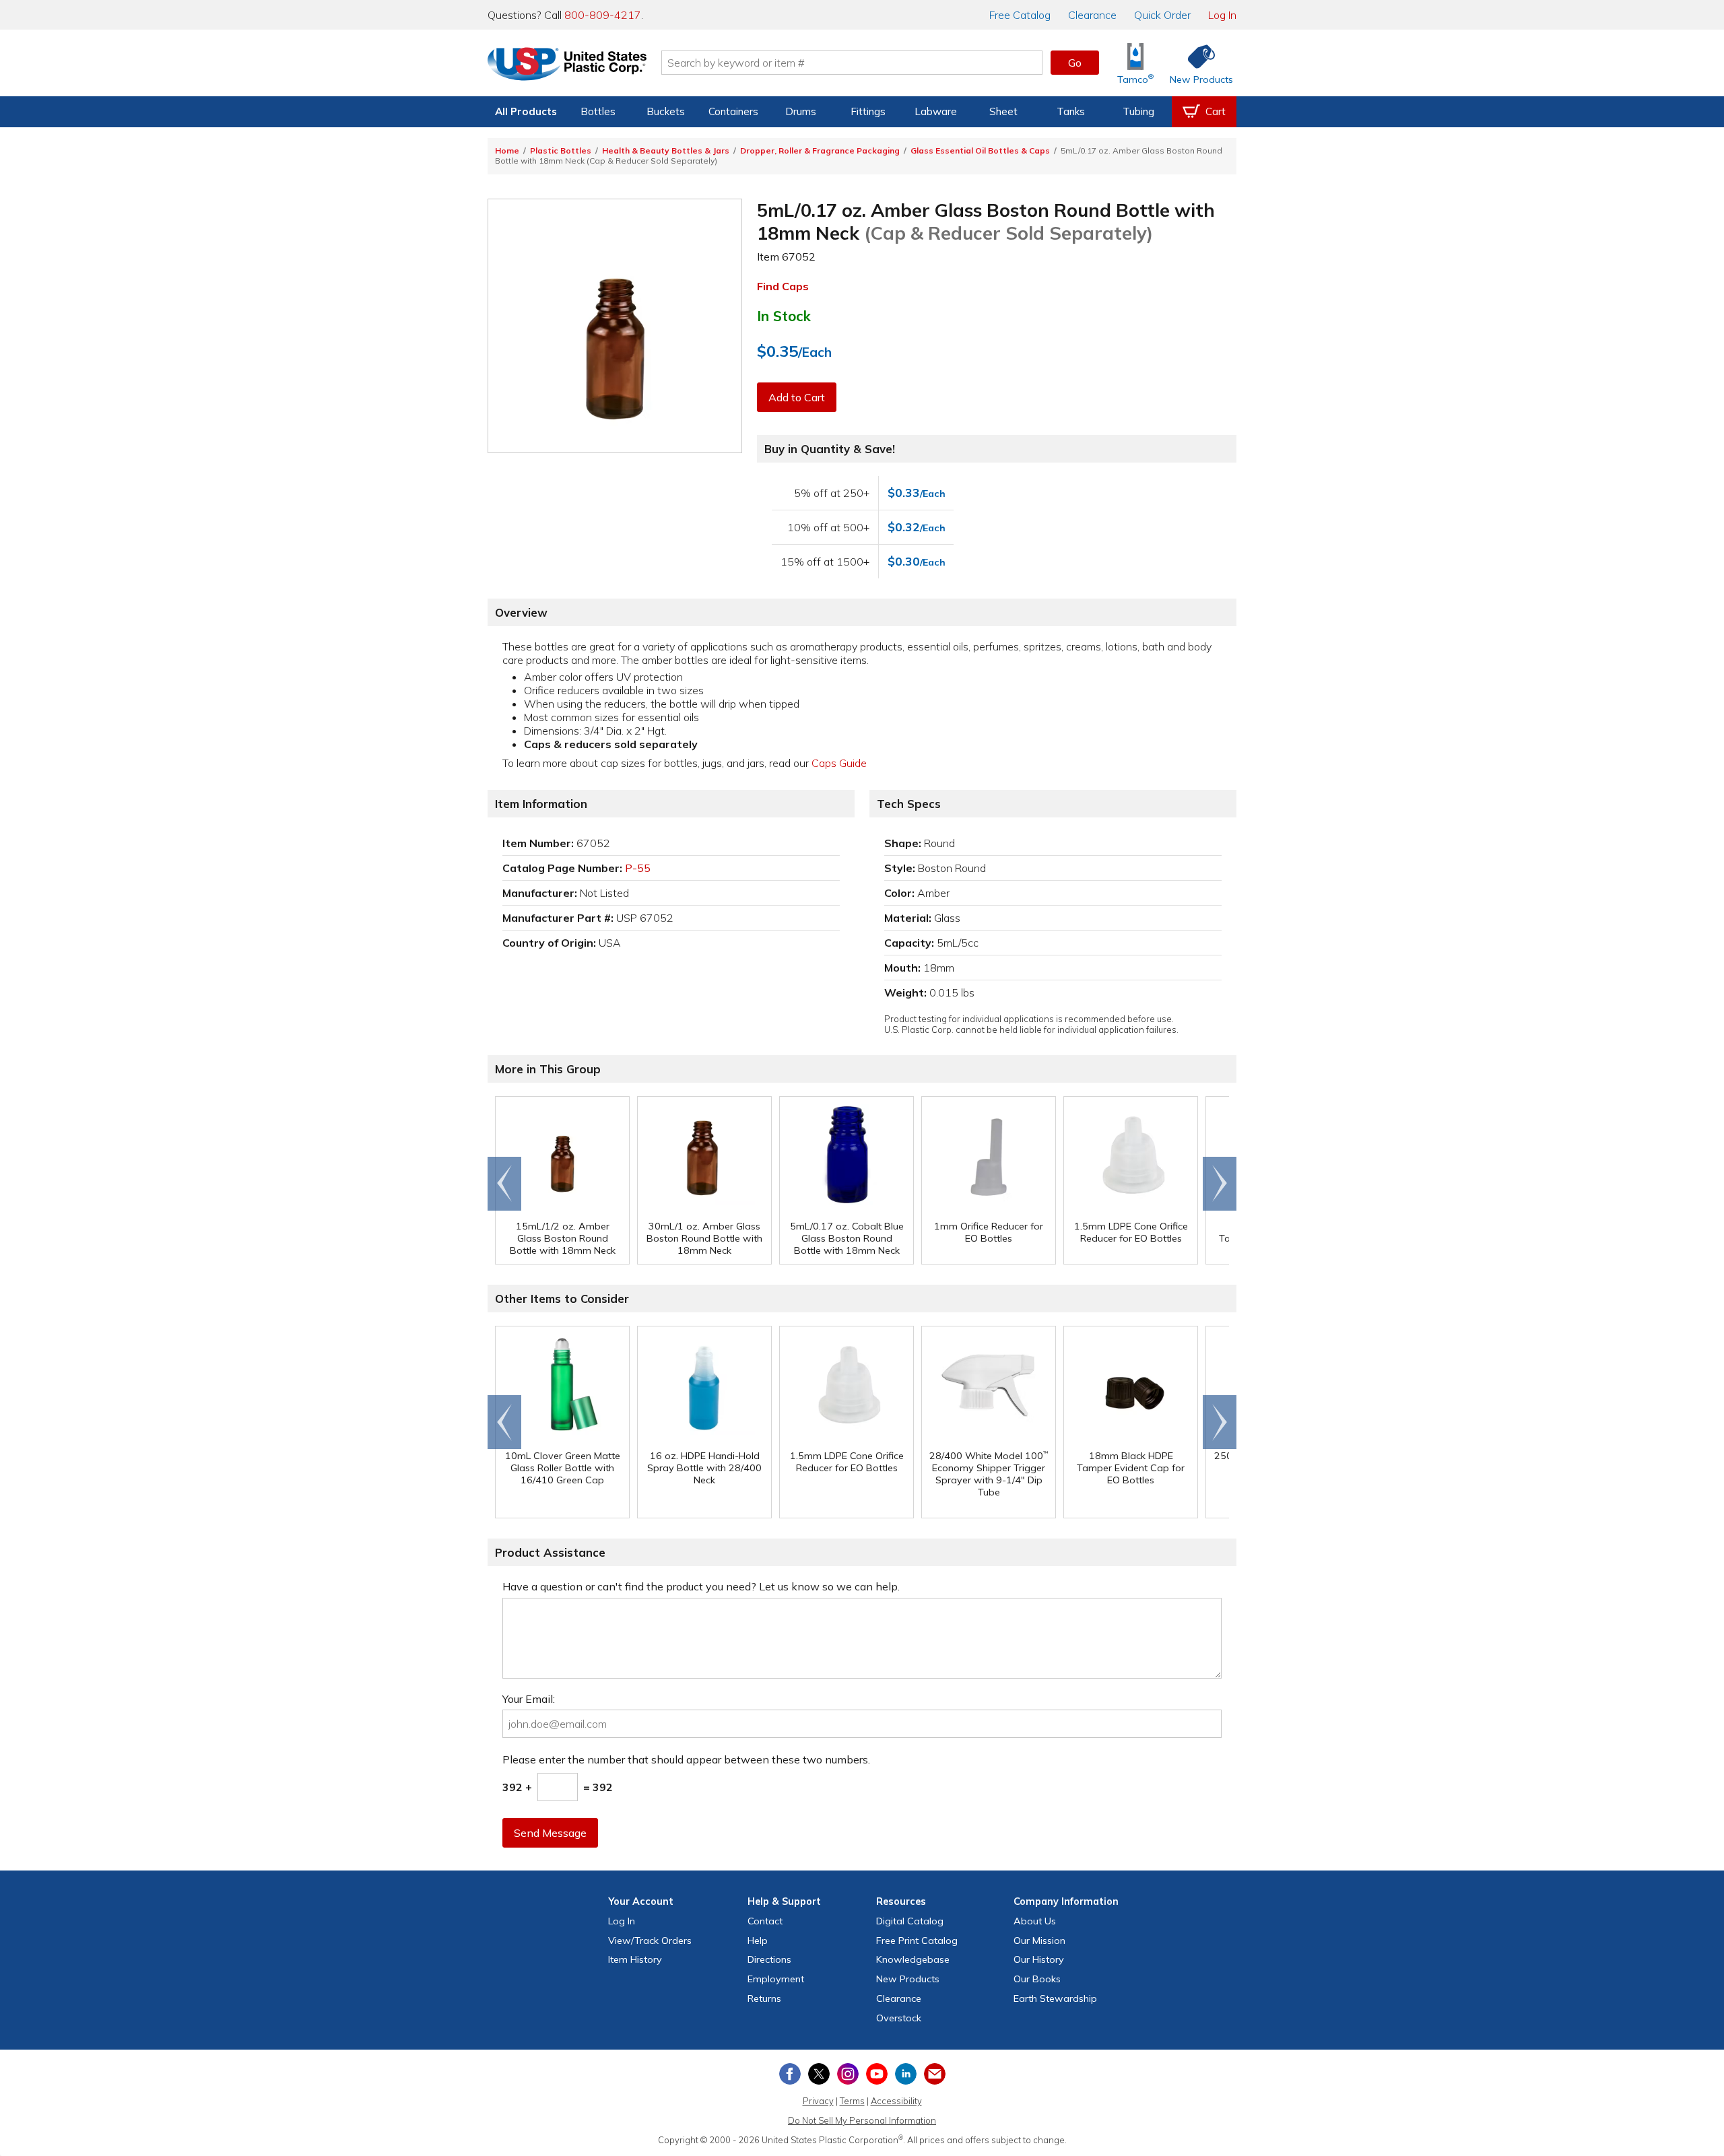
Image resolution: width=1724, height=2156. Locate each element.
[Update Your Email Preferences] (935, 2074)
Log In (1222, 15)
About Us (1035, 1921)
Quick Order (1162, 15)
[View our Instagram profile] (848, 2074)
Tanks (1071, 111)
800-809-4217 (603, 15)
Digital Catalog (910, 1921)
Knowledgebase (913, 1959)
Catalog (1020, 15)
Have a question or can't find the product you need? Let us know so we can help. (701, 1586)
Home (507, 150)
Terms (852, 2101)
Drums (801, 111)
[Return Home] (567, 65)
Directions (769, 1959)
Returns (764, 1998)
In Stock (784, 316)
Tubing (1138, 111)
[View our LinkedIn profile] (906, 2074)
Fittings (868, 111)
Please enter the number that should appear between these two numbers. (686, 1759)
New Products (908, 1979)
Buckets (666, 111)
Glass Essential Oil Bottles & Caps (980, 150)
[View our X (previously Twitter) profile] (819, 2074)
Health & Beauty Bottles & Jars (666, 150)
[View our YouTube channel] (877, 2074)
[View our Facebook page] (790, 2074)
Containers (733, 111)
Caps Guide (839, 763)
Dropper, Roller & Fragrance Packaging (820, 150)
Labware (936, 111)
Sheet (1003, 111)
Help (758, 1941)
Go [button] (1075, 63)
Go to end (505, 1184)
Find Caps (783, 286)
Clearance (1092, 15)
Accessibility (896, 2101)
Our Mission (1039, 1941)
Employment (776, 1979)
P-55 (638, 868)
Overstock (899, 2018)
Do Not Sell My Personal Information (862, 2120)
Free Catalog (917, 1941)
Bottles (598, 111)
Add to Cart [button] (797, 397)
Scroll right (1220, 1184)
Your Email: (529, 1699)
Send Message (550, 1833)
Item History (635, 1959)
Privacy (818, 2101)
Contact (765, 1921)
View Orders (650, 1941)
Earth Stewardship (1055, 1998)
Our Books (1037, 1979)
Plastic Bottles (561, 150)
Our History (1039, 1959)
